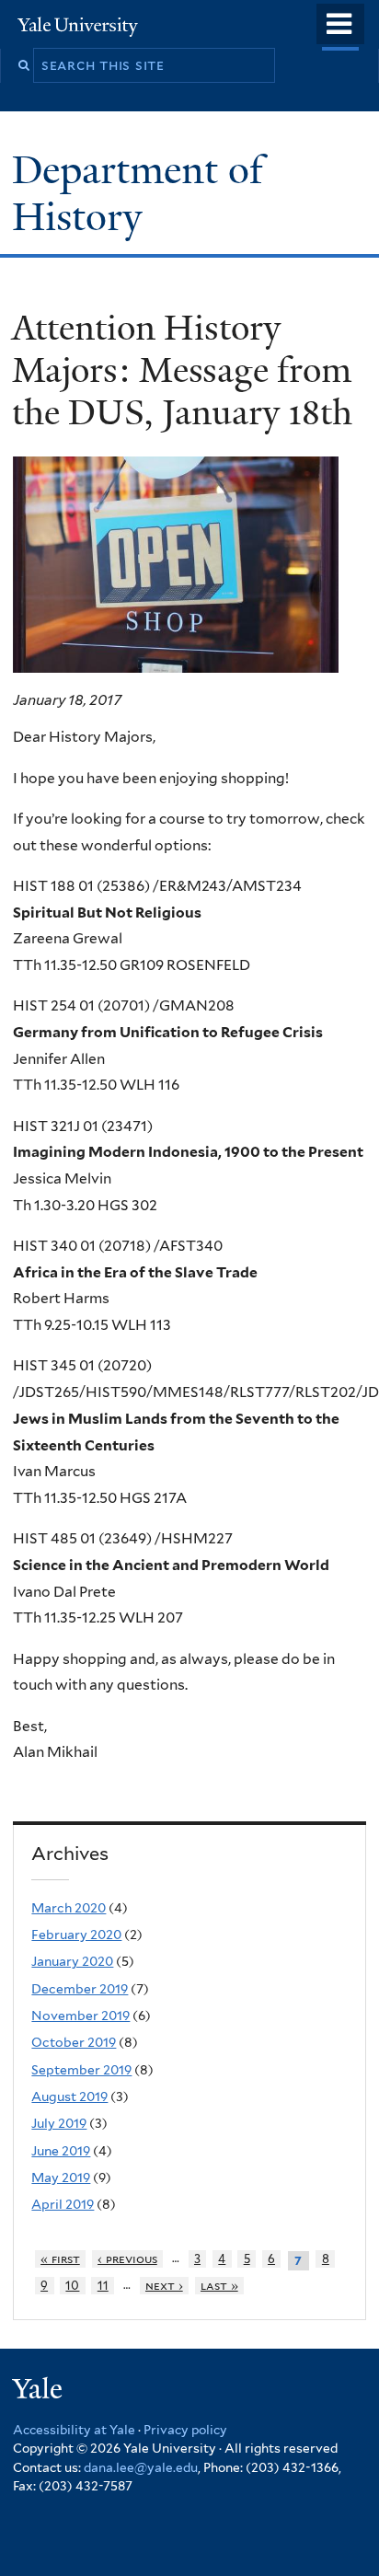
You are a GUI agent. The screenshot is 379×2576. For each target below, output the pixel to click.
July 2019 (59, 2123)
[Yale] (40, 2391)
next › (164, 2286)
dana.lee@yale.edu (141, 2467)
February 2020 (76, 1935)
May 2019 (61, 2177)
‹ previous (127, 2259)
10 (72, 2286)
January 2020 (72, 1961)
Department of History (138, 193)
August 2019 (69, 2097)
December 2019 (80, 1989)
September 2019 (81, 2070)
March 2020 (69, 1908)
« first (60, 2259)
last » (219, 2286)
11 (103, 2286)
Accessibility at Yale (74, 2430)
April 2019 (63, 2204)
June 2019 (61, 2151)
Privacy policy (185, 2430)
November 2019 (80, 2016)
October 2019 (74, 2042)
